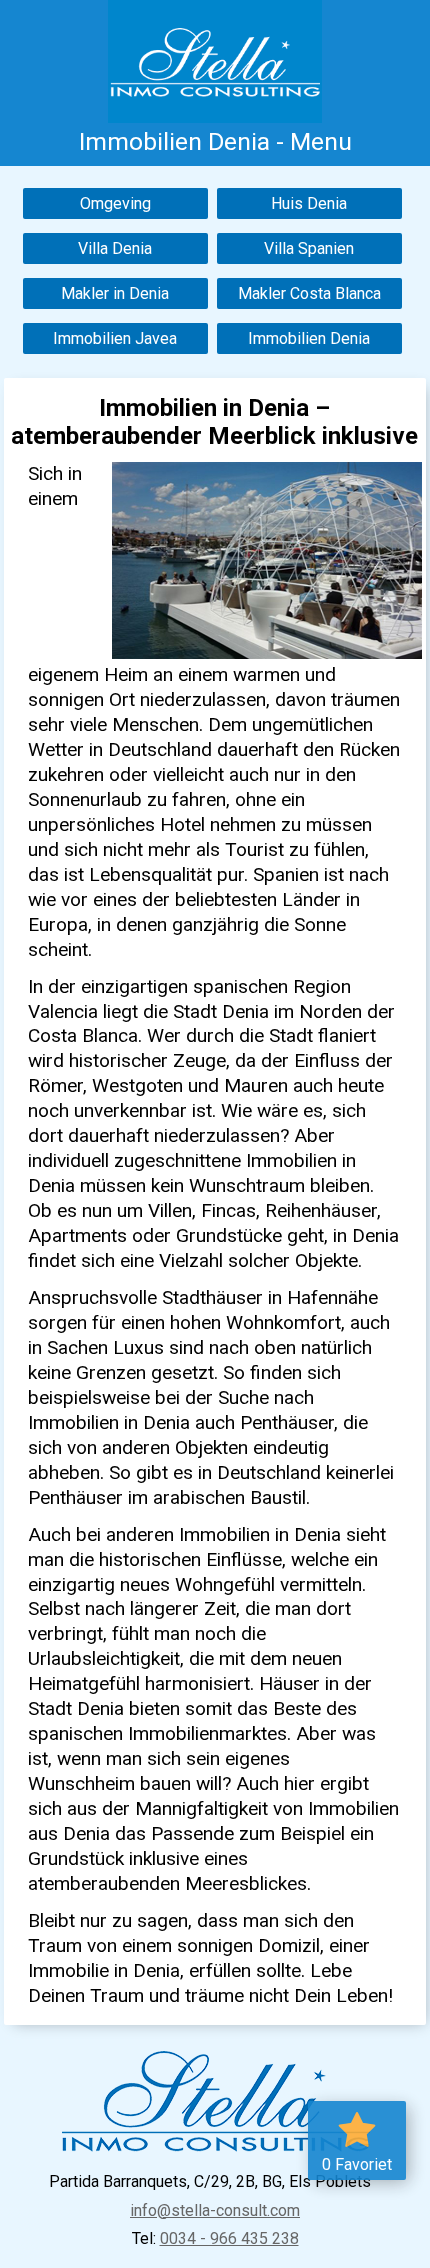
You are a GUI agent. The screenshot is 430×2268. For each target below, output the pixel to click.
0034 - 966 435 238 (229, 2238)
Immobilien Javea (115, 338)
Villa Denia (115, 248)
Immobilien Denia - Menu (215, 141)
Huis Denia (309, 203)
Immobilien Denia (309, 338)
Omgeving (115, 203)
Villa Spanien (309, 248)
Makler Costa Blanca (309, 293)
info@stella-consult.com (215, 2210)
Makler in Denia (115, 293)
